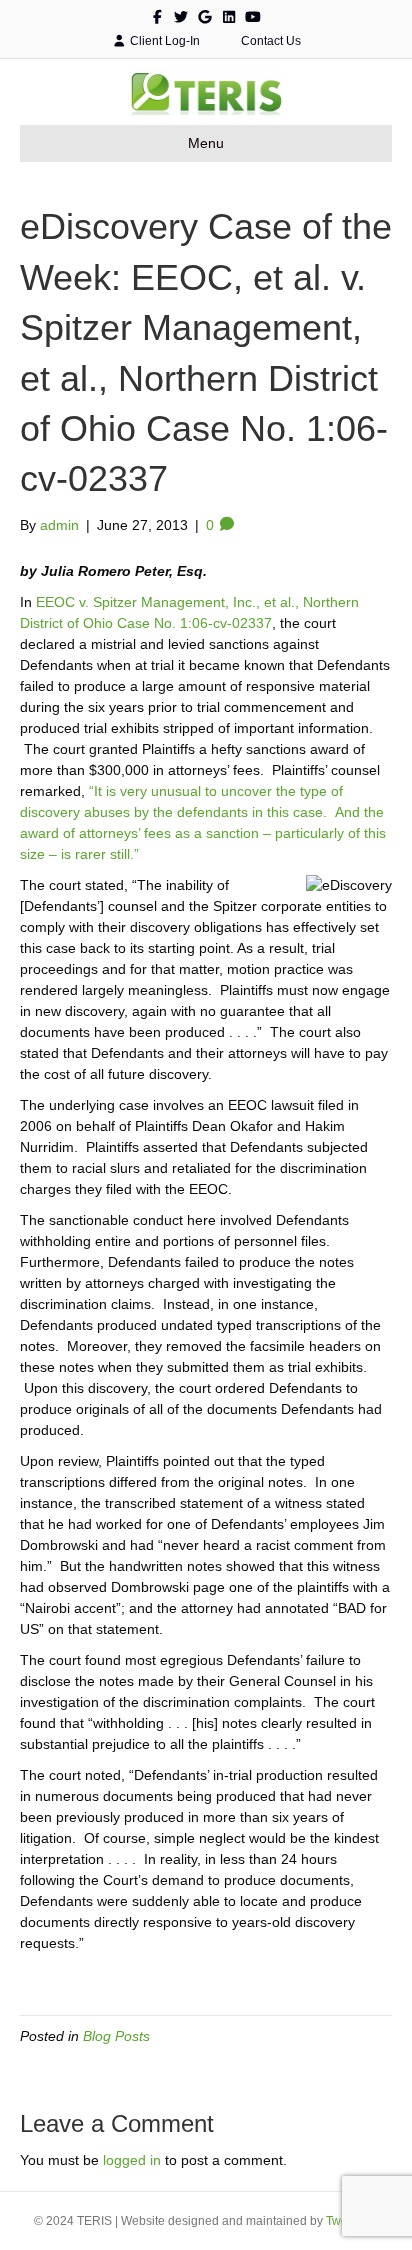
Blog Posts (116, 2036)
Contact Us (269, 41)
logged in (132, 2160)
